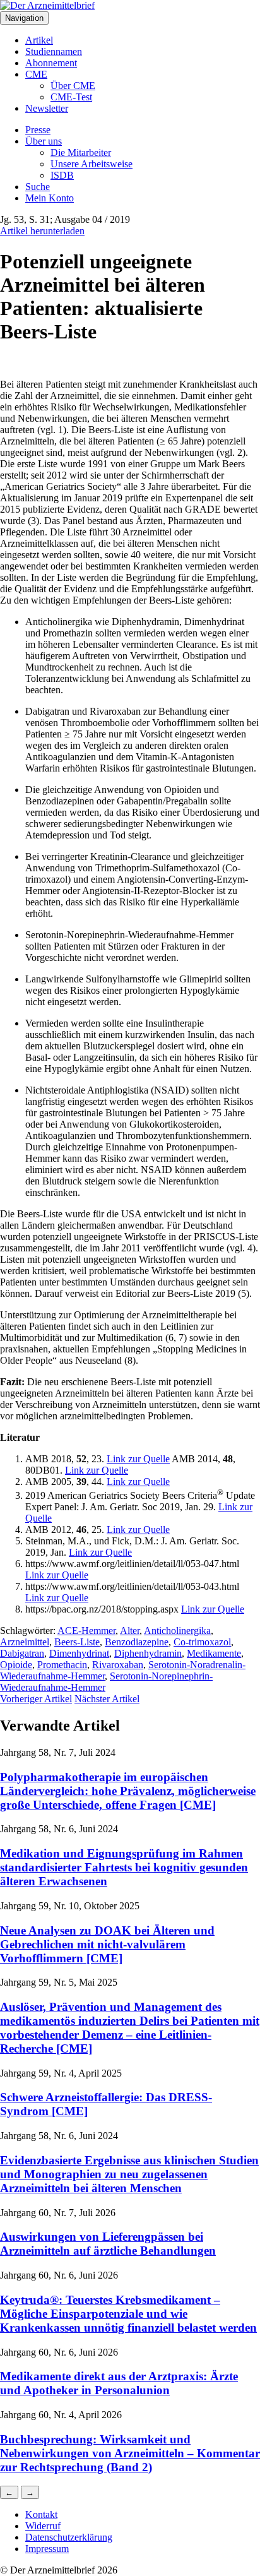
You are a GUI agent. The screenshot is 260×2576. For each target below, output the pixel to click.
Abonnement (51, 63)
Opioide (16, 1665)
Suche (38, 187)
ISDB (62, 175)
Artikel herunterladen (42, 231)
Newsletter (47, 108)
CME (36, 74)
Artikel (39, 40)
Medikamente (214, 1653)
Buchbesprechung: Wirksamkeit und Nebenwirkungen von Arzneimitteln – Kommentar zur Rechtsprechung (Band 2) (130, 2453)
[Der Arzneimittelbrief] (47, 5)
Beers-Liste (77, 1642)
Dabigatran (22, 1653)
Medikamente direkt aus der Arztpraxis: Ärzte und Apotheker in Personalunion (119, 2383)
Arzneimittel (25, 1642)
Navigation (24, 18)
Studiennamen (54, 51)
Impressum (47, 2549)
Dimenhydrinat (79, 1653)
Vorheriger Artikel (36, 1699)
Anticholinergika (177, 1631)
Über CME (73, 86)
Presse (38, 130)
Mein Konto (50, 198)
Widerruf (43, 2526)
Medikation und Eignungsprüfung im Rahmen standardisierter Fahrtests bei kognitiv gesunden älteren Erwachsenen (124, 1867)
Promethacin (62, 1665)
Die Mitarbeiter (81, 152)
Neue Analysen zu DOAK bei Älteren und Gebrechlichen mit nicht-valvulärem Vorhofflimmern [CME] (107, 1944)
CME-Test (71, 97)
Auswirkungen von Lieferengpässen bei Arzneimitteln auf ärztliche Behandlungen (108, 2244)
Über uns (44, 141)
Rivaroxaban (118, 1665)
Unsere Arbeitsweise (92, 164)
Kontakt (41, 2514)
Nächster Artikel (107, 1699)
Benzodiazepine (137, 1642)
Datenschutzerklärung (69, 2537)
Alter (130, 1631)
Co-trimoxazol (202, 1642)
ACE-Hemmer (86, 1631)
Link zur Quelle (138, 1459)
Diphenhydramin (148, 1653)
